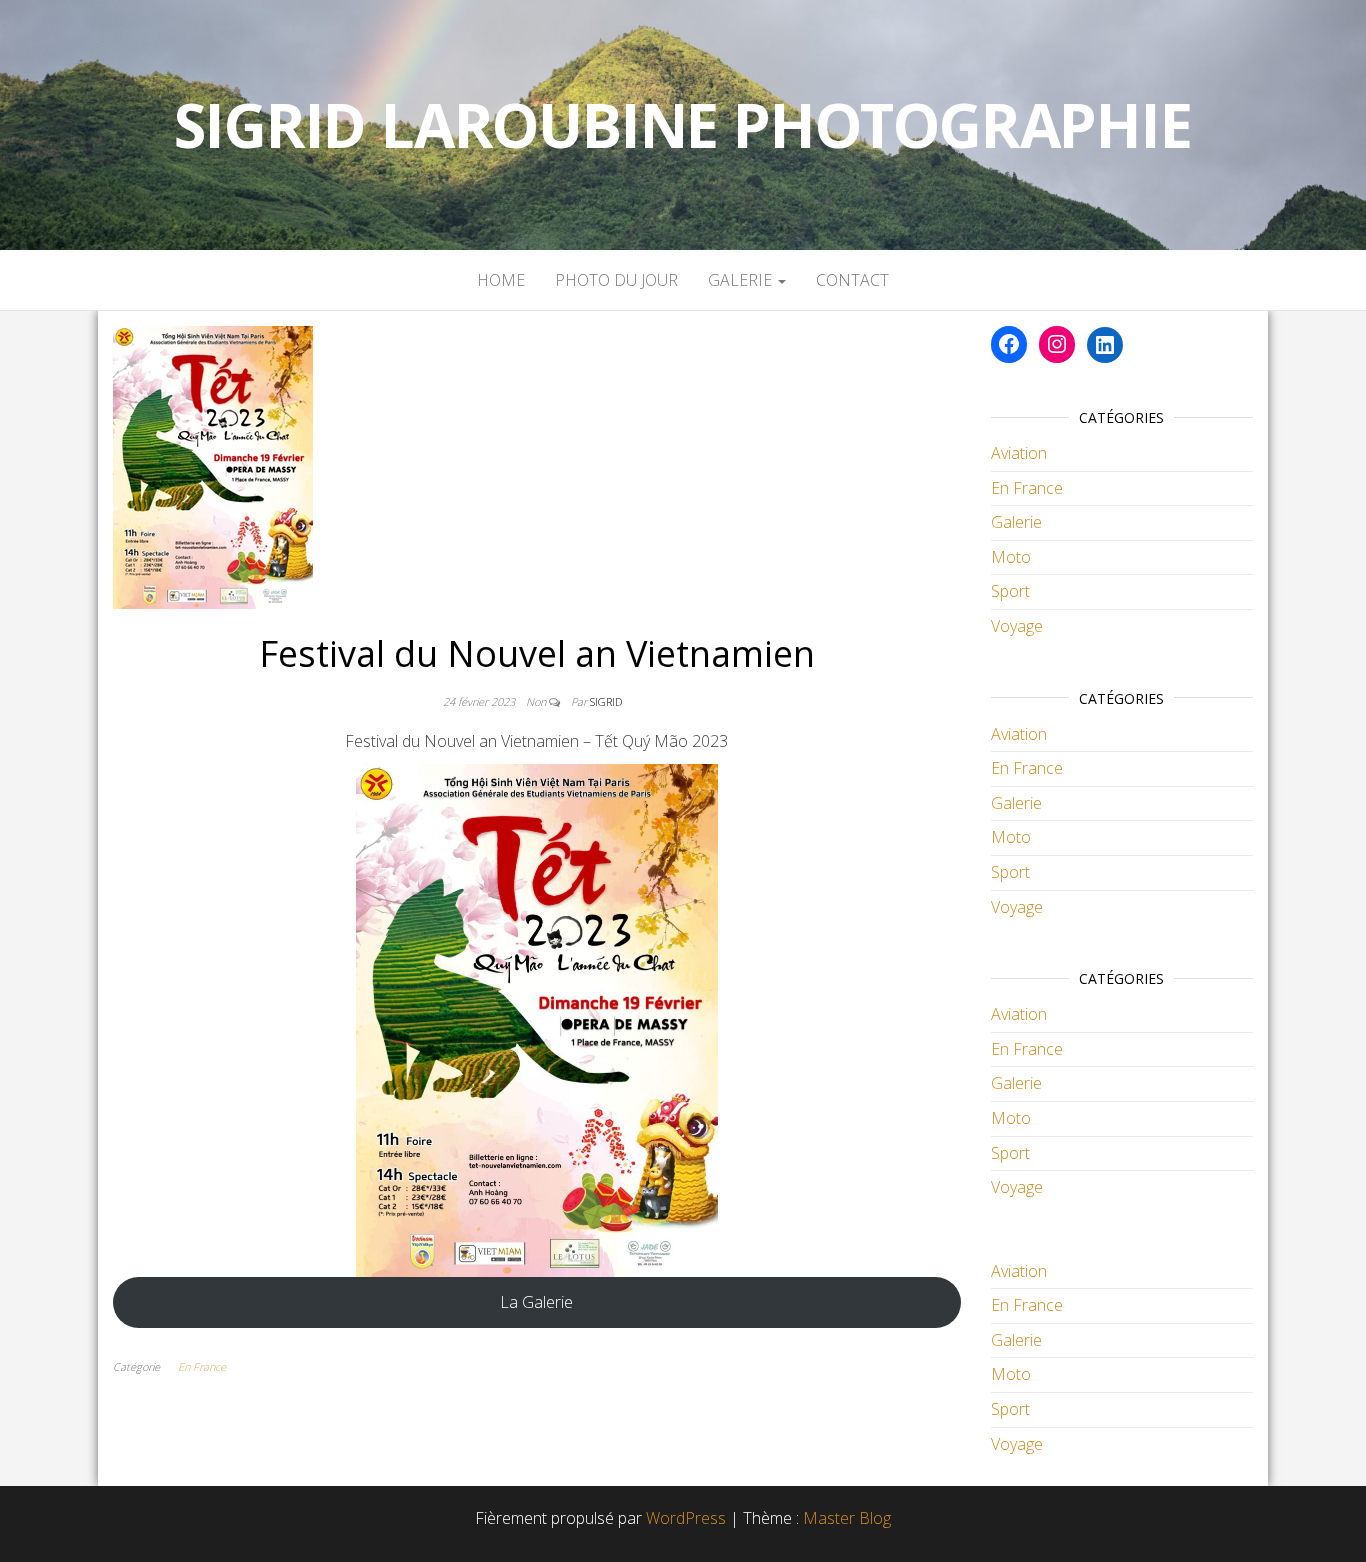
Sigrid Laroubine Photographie (682, 125)
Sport (1010, 591)
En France (202, 1366)
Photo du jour (616, 280)
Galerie (742, 280)
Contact (852, 280)
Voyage (1017, 626)
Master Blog (847, 1518)
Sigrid (606, 701)
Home (501, 280)
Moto (1011, 557)
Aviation (1019, 453)
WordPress (686, 1518)
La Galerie (536, 1302)
